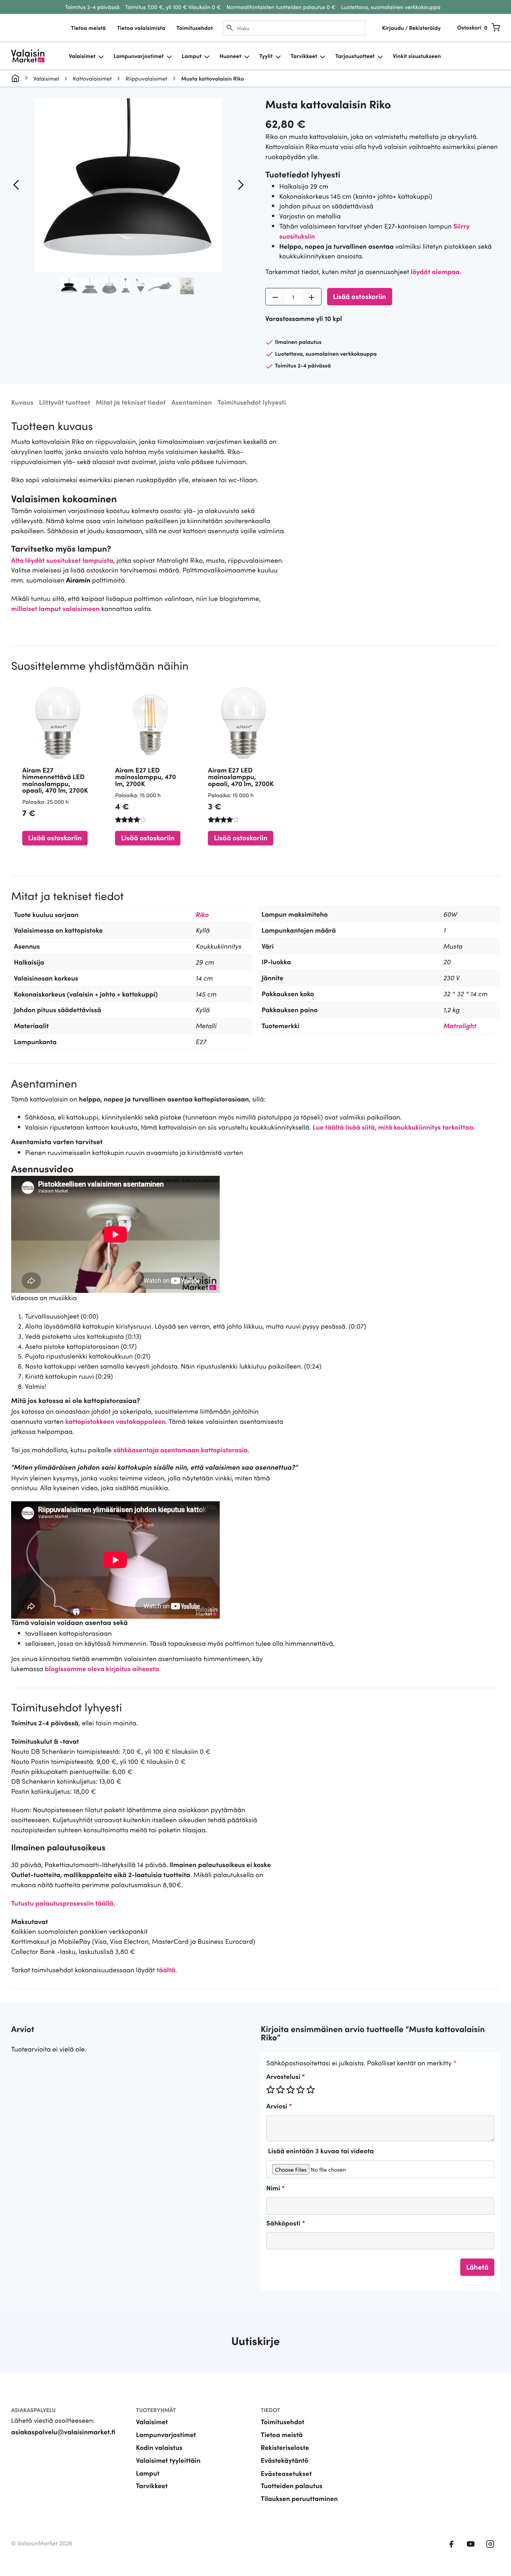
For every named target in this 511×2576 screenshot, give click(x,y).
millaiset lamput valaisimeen (55, 608)
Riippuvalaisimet (146, 79)
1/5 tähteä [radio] (270, 2090)
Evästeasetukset (286, 2473)
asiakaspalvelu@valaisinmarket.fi (63, 2432)
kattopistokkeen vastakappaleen (116, 1421)
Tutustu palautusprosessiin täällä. (63, 1903)
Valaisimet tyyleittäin (168, 2460)
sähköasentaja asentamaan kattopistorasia (180, 1450)
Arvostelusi (286, 2076)
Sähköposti (286, 2223)
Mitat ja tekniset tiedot (131, 402)
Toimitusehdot (194, 28)
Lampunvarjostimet (139, 56)
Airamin (78, 580)
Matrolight (460, 1026)
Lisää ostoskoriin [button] (55, 837)
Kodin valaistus (159, 2447)
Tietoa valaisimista (141, 28)
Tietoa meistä (88, 28)
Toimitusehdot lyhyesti (252, 402)
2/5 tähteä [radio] (281, 2090)
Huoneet (230, 56)
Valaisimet (82, 56)
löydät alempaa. (436, 271)
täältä (166, 1970)
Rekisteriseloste (285, 2447)
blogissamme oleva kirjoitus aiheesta (102, 1669)
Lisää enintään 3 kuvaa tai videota (321, 2151)
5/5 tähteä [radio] (310, 2090)
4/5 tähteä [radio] (301, 2090)
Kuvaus (22, 402)
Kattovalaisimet (92, 79)
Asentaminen (192, 402)
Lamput (192, 56)
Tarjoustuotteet (355, 56)
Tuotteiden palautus (292, 2486)
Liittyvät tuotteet (64, 402)
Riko (202, 914)
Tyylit (266, 56)
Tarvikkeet (304, 56)
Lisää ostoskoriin (360, 296)
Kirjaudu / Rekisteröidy (411, 28)
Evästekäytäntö (285, 2460)
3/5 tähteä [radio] (291, 2090)
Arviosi (279, 2106)
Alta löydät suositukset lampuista (62, 560)
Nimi (275, 2188)
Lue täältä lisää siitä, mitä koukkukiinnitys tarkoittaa (393, 1127)
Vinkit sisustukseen (417, 56)
